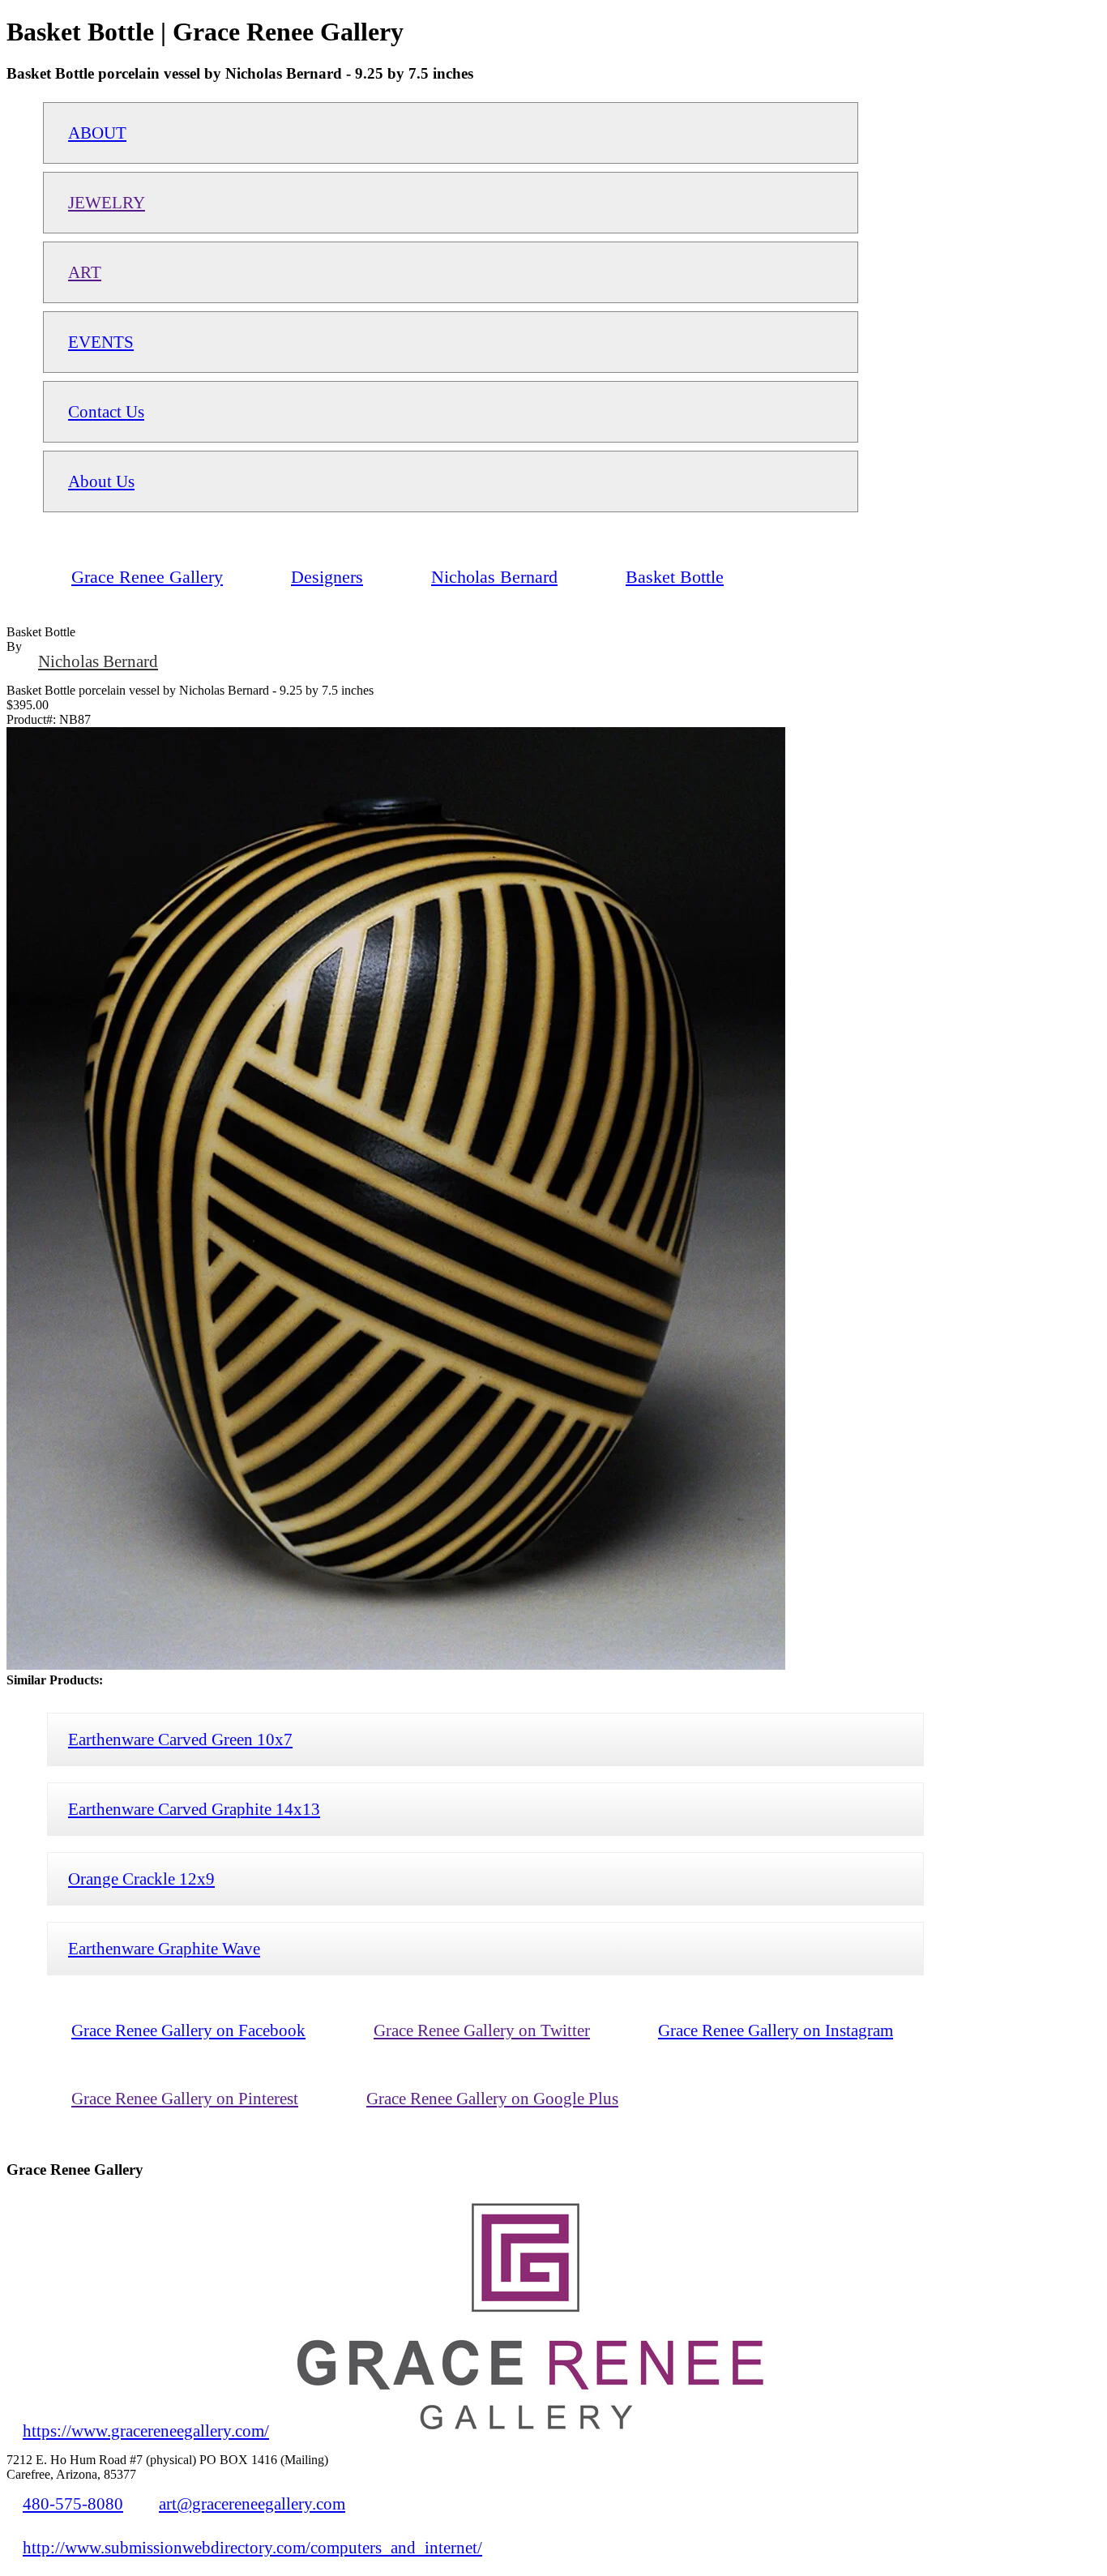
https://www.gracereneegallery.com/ (146, 2431)
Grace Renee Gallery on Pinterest (185, 2098)
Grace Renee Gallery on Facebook (188, 2030)
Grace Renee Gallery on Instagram (776, 2030)
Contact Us (106, 411)
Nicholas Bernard (98, 661)
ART (85, 272)
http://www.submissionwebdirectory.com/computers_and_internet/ (252, 2547)
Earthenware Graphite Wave (164, 1948)
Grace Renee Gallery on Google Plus (492, 2098)
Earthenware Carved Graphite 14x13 (194, 1809)
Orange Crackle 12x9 (141, 1879)
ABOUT (97, 133)
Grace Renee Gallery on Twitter (482, 2030)
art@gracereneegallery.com (252, 2503)
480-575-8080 (73, 2503)
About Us (101, 481)
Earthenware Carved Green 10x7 (180, 1739)
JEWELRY (107, 202)
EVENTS (101, 342)
